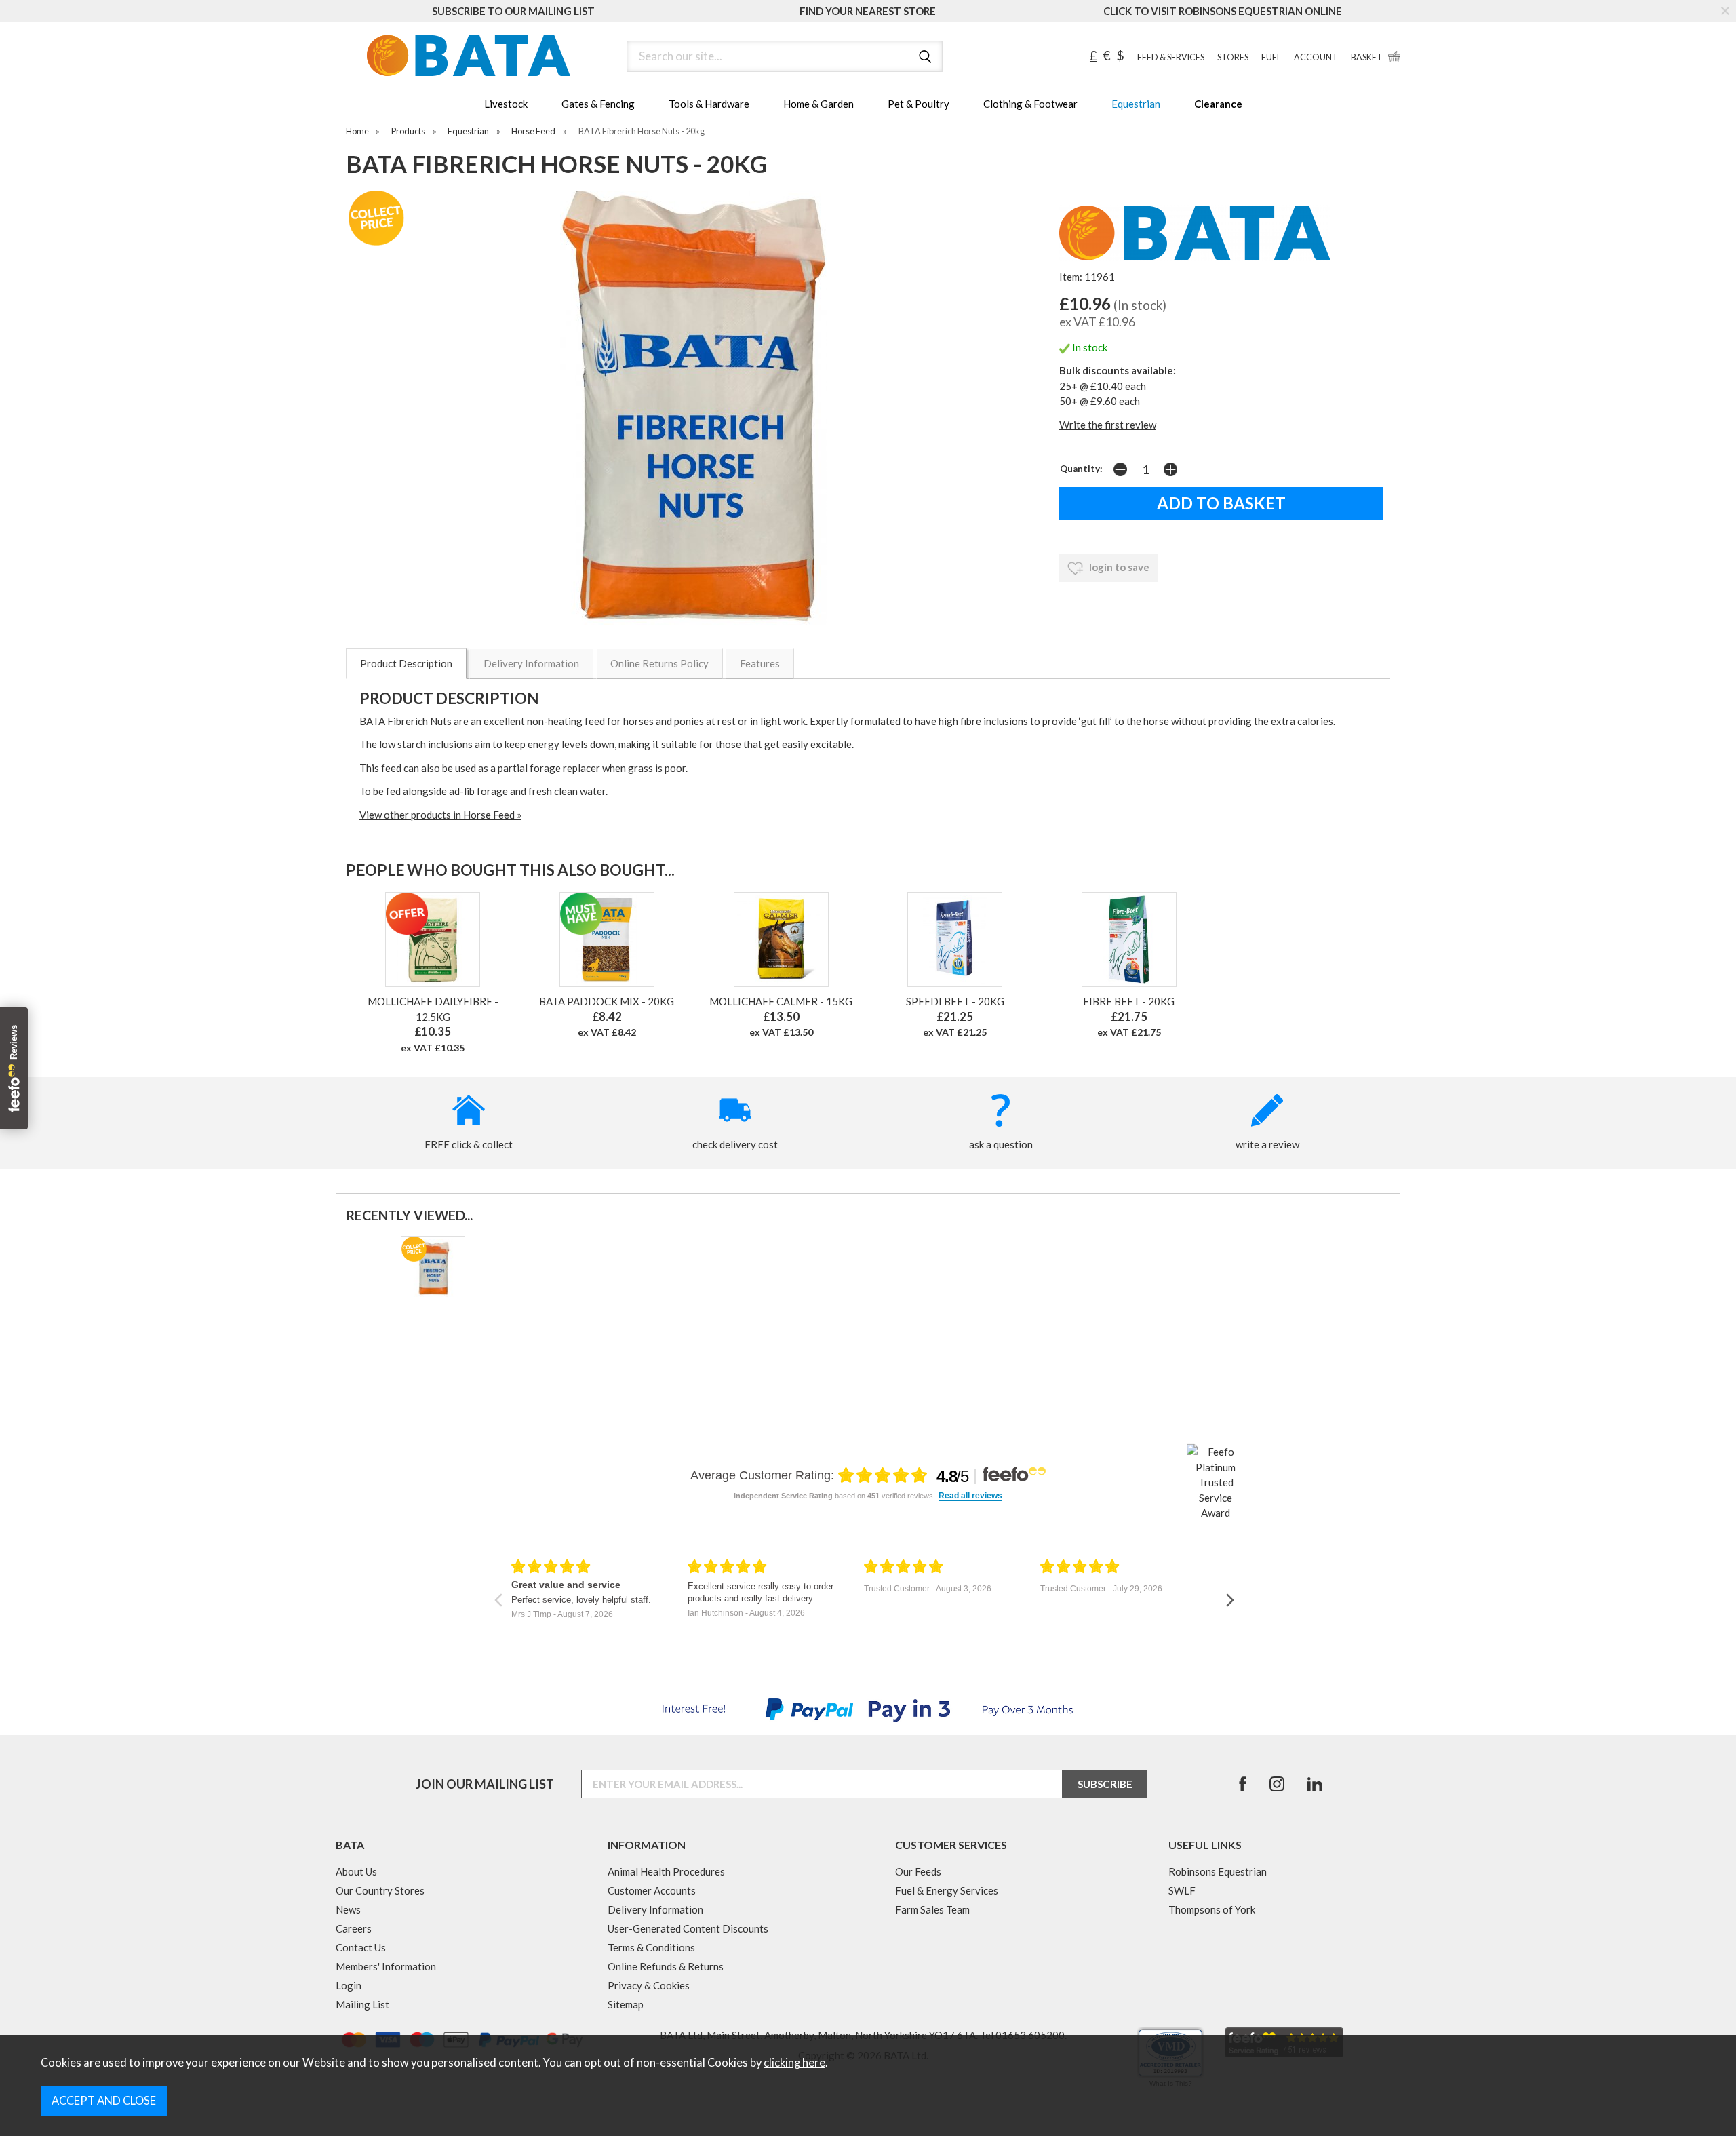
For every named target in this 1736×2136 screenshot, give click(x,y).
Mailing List (362, 2004)
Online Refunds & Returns (666, 1966)
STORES (1233, 57)
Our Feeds (918, 1871)
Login (349, 1985)
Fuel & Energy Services (947, 1890)
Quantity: (1081, 469)
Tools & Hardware (709, 104)
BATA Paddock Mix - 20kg (607, 1001)
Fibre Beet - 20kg (1129, 1001)
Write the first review (1108, 425)
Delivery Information (531, 663)
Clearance (1218, 104)
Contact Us (361, 1947)
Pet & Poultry (919, 104)
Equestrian (1136, 104)
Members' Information (386, 1966)
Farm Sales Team (932, 1909)
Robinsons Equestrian (1218, 1871)
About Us (356, 1871)
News (348, 1909)
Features (760, 663)
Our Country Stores (380, 1890)
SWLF (1182, 1890)
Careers (354, 1928)
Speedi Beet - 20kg (955, 1001)
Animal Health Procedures (666, 1871)
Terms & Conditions (651, 1947)
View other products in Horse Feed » (440, 815)
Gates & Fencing (598, 104)
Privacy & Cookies (649, 1985)
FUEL (1271, 57)
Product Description (406, 663)
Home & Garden (818, 104)
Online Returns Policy (659, 663)
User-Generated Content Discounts (688, 1928)
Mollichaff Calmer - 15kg (781, 1001)
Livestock (506, 104)
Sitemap (626, 2004)
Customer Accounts (652, 1890)
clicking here (794, 2063)
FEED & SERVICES (1171, 57)
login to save (1118, 567)
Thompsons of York (1212, 1909)
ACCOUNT (1316, 57)
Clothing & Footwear (1030, 104)
